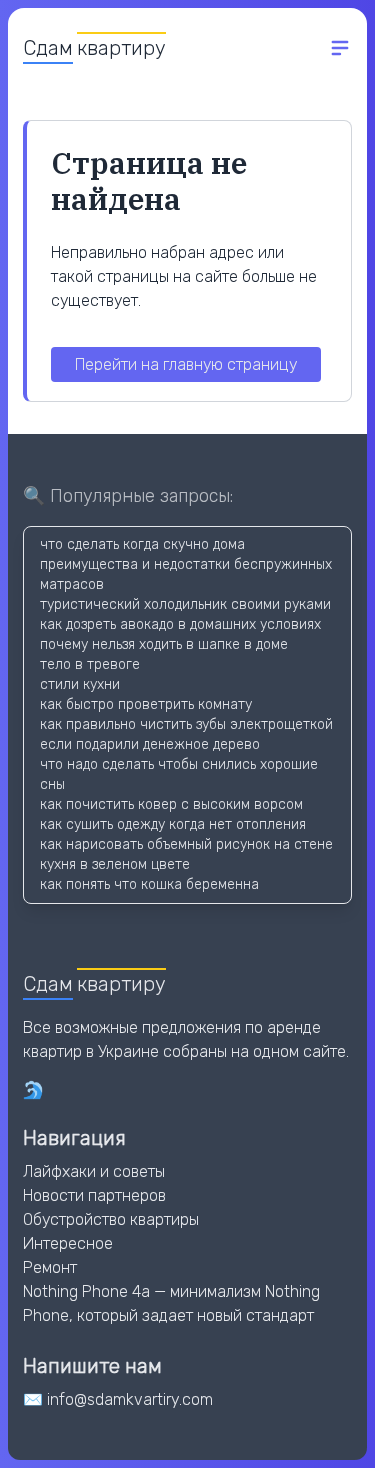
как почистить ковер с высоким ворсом (171, 804)
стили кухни (80, 684)
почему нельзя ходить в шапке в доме (164, 644)
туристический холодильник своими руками (185, 604)
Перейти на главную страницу (186, 364)
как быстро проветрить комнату (146, 704)
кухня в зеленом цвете (115, 864)
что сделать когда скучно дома (142, 544)
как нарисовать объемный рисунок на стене (186, 844)
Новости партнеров (94, 1195)
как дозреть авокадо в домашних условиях (180, 624)
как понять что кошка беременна (149, 884)
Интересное (68, 1243)
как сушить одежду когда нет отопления (173, 824)
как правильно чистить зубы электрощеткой (186, 724)
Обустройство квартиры (111, 1219)
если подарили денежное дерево (150, 744)
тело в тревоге (90, 664)
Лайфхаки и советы (94, 1171)
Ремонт (50, 1267)
